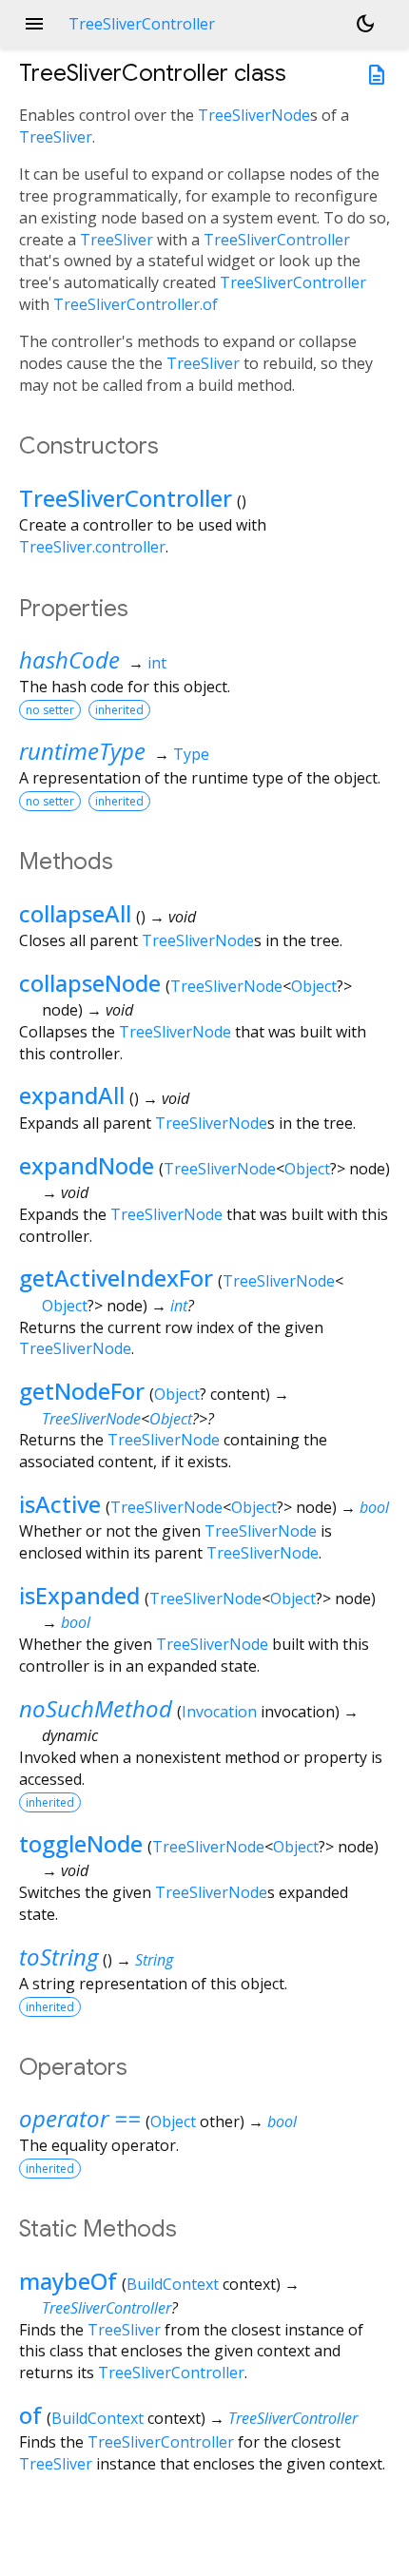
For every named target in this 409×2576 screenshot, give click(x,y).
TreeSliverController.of (136, 304)
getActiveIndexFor (116, 1278)
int (157, 663)
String (154, 1960)
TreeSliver (56, 137)
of (30, 2415)
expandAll (72, 1095)
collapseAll (75, 913)
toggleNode (81, 1843)
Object (314, 986)
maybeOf (68, 2281)
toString (58, 1956)
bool (374, 1507)
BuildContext (173, 2284)
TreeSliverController (277, 240)
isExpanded (79, 1595)
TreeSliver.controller (92, 547)
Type (191, 754)
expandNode (87, 1165)
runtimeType (82, 751)
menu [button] (34, 24)
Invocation (219, 1712)
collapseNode (90, 983)
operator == (80, 2118)
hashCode (69, 659)
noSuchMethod (96, 1708)
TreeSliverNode (254, 115)
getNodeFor (82, 1391)
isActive (60, 1504)
